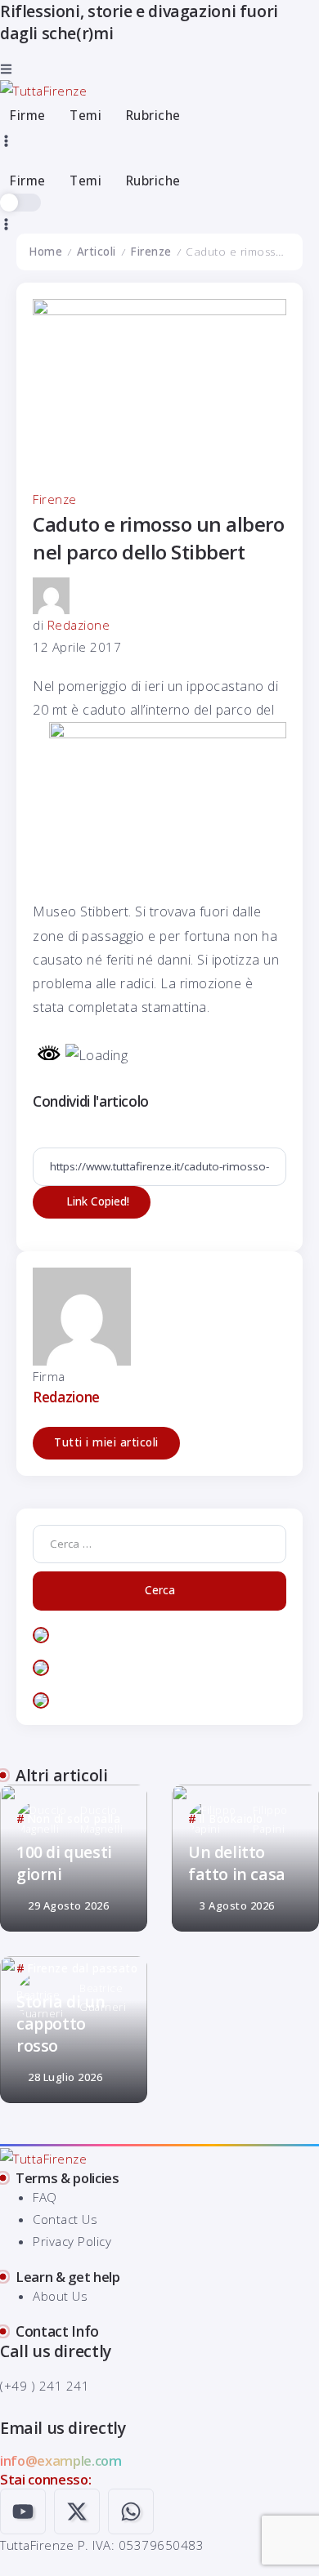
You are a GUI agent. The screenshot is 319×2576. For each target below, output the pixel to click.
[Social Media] (23, 2511)
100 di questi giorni (64, 1863)
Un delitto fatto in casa (237, 1863)
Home (45, 252)
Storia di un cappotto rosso (61, 2024)
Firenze (151, 252)
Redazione (79, 625)
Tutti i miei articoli (106, 1442)
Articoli (97, 252)
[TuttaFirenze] (43, 90)
